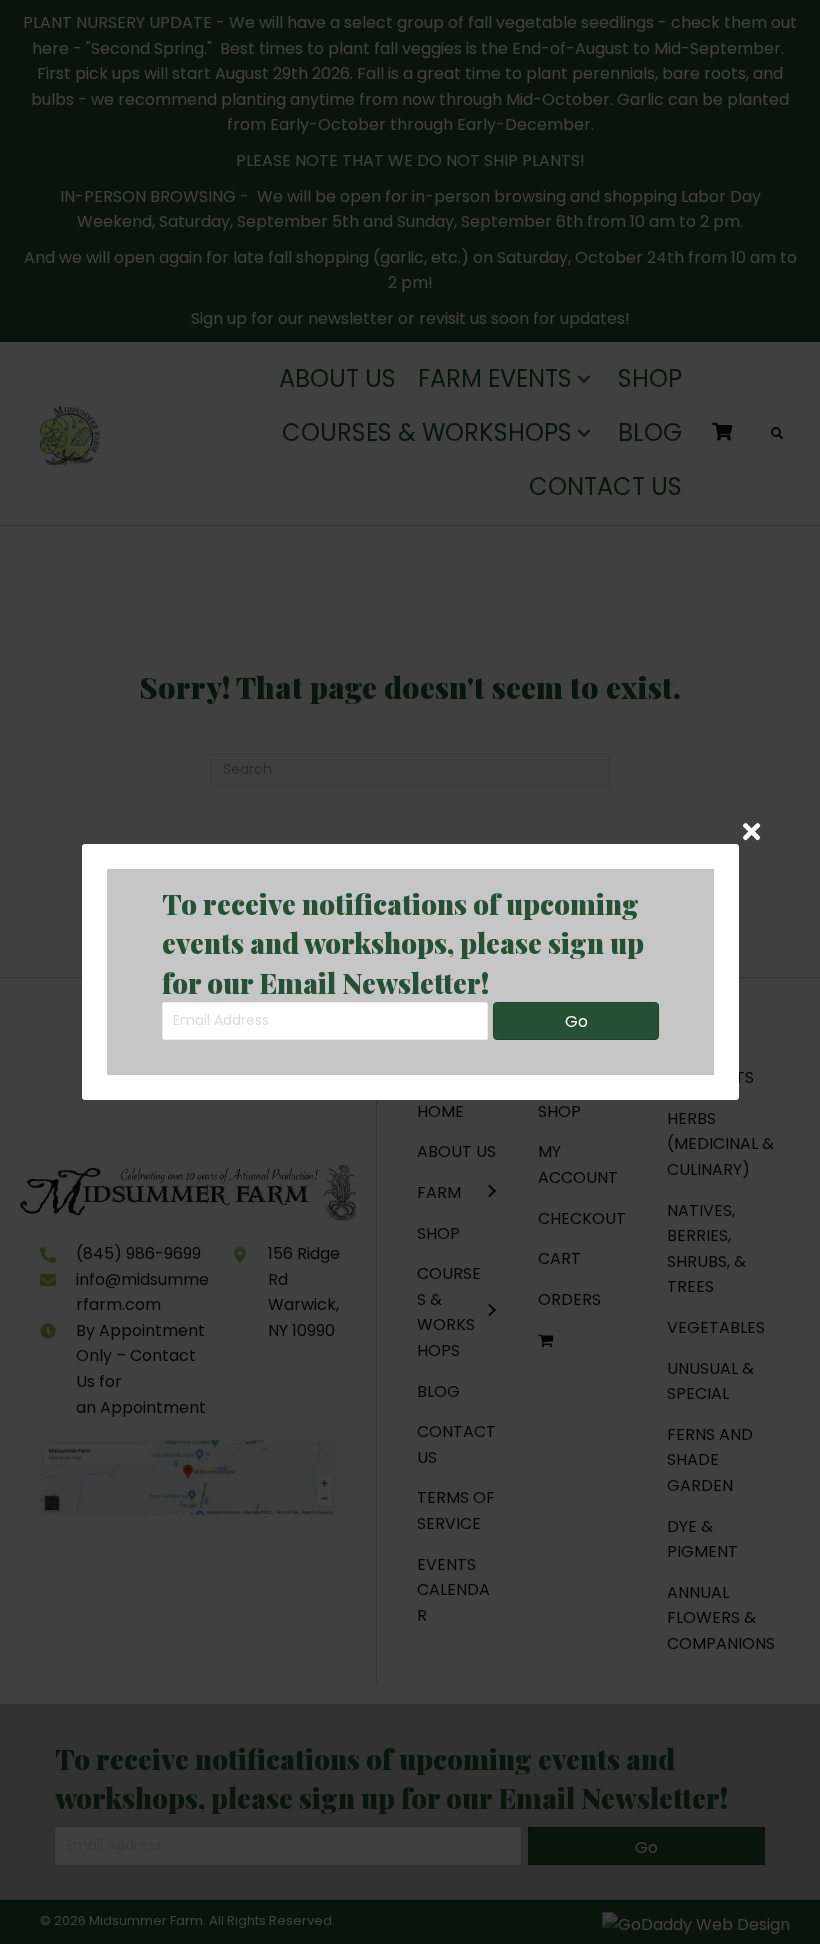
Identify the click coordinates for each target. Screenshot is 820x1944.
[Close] (751, 831)
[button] (576, 1021)
